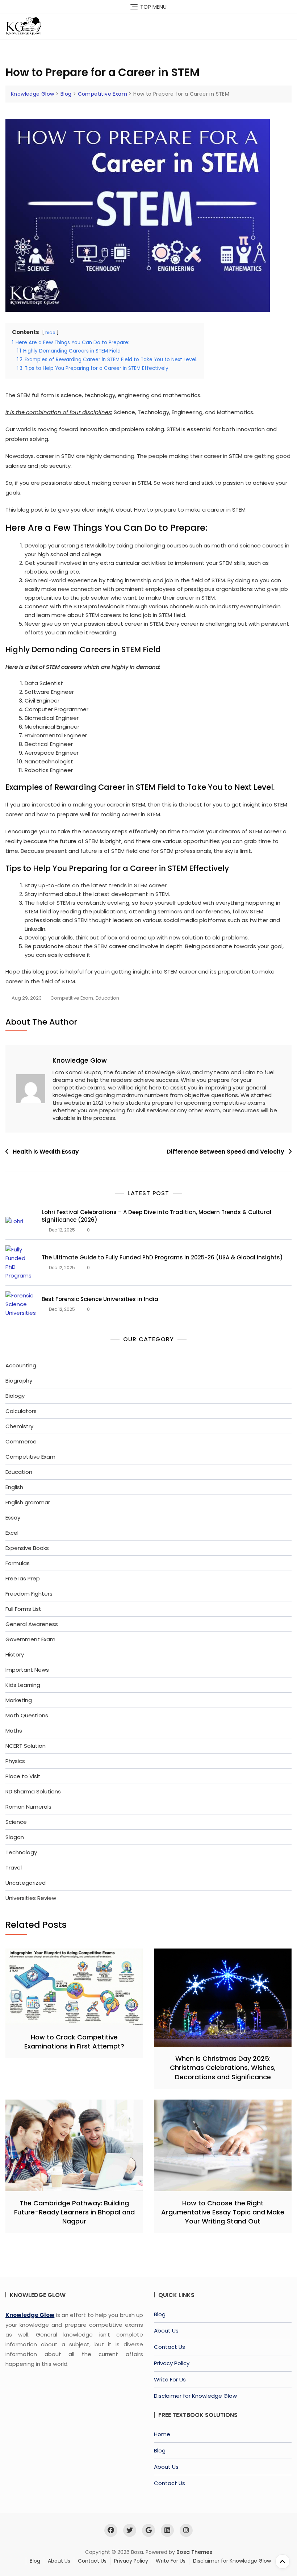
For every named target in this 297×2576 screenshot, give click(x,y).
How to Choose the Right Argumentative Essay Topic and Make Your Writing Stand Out (223, 2212)
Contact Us (170, 2347)
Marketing (19, 1700)
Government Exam (30, 1639)
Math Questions (27, 1715)
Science (16, 1822)
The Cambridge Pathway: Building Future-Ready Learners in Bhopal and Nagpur (74, 2212)
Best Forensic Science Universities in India (100, 1299)
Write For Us (170, 2379)
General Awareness (32, 1624)
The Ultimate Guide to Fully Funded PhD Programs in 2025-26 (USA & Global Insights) (162, 1257)
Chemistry (19, 1426)
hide (50, 332)
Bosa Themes (194, 2552)
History (15, 1654)
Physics (15, 1761)
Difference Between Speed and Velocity (225, 1152)
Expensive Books (27, 1548)
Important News (27, 1670)
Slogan (15, 1837)
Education (107, 998)
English (14, 1487)
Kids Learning (23, 1685)
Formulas (18, 1563)
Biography (19, 1381)
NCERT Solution (26, 1746)
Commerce (21, 1441)
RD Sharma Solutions (33, 1791)
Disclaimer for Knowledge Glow (195, 2396)
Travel (14, 1868)
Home (162, 2434)
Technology (21, 1852)
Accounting (21, 1365)
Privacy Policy (172, 2363)
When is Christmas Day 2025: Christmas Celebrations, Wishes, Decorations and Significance (223, 2068)
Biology (15, 1396)
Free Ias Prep (23, 1578)
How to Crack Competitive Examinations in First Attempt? (74, 2042)
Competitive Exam (72, 998)
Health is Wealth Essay (46, 1152)
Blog (160, 2314)
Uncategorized (26, 1883)
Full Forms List (23, 1609)
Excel (12, 1533)
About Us (166, 2331)
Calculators (21, 1411)
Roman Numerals (28, 1807)
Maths (14, 1731)
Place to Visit (23, 1776)
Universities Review (31, 1898)
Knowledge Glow (80, 1060)
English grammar (28, 1502)
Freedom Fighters (29, 1594)
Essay (13, 1518)
